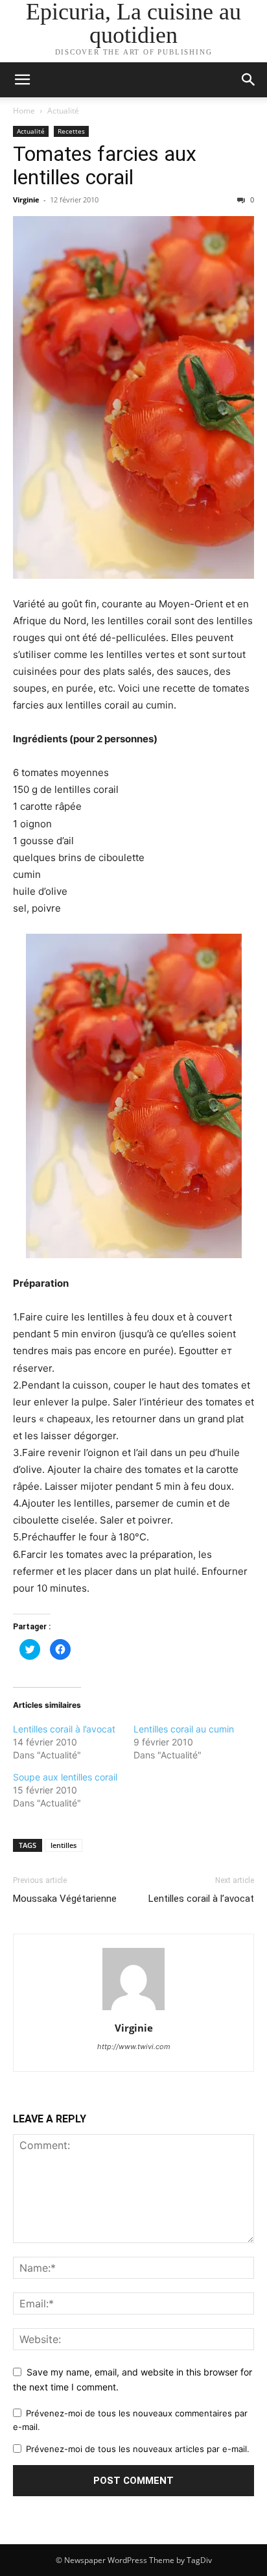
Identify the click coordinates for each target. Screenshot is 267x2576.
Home (24, 111)
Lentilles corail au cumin (184, 1729)
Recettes (71, 131)
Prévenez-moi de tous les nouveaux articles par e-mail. (138, 2449)
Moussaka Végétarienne (65, 1899)
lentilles (64, 1845)
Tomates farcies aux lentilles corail (105, 165)
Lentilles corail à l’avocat (64, 1729)
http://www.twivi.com (134, 2047)
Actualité (63, 111)
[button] (249, 80)
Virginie (26, 200)
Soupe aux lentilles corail (65, 1777)
